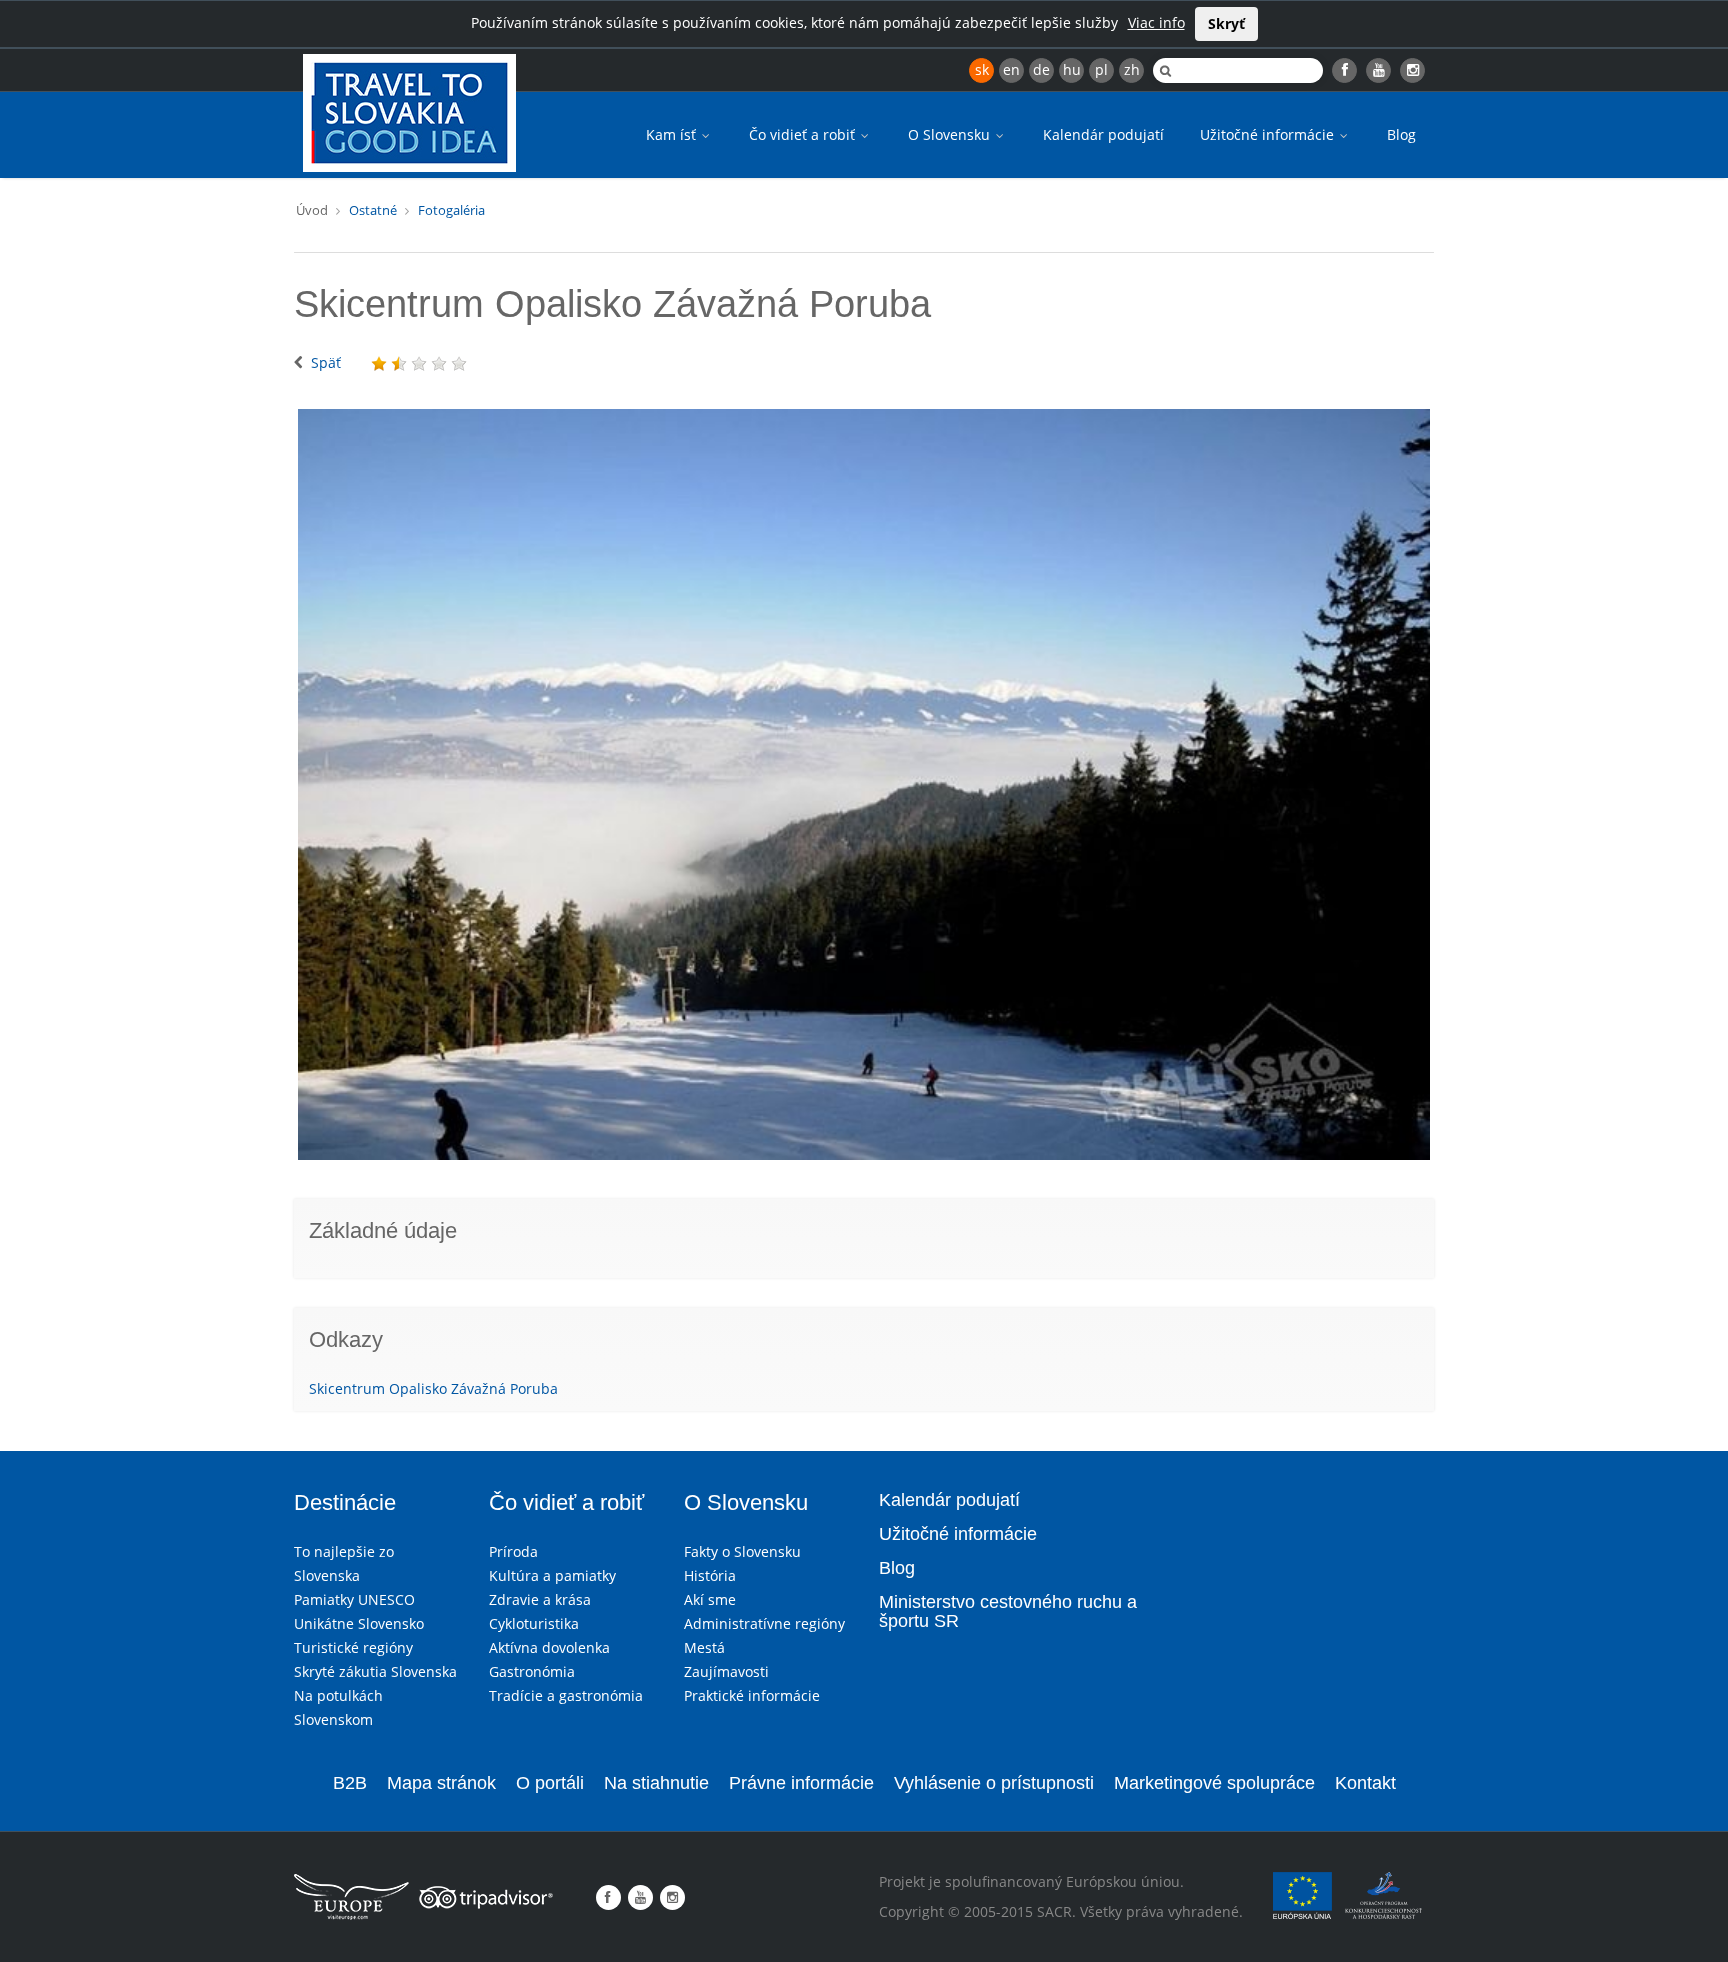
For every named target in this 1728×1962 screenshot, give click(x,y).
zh (1132, 69)
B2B (350, 1783)
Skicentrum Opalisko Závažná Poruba (433, 1388)
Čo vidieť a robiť (804, 134)
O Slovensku (951, 134)
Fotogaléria (451, 210)
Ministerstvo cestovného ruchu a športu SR (1008, 1612)
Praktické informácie (752, 1695)
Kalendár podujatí (1103, 134)
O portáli (550, 1783)
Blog (1401, 134)
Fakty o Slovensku (742, 1551)
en (1011, 69)
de (1041, 69)
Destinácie (345, 1502)
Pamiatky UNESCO (354, 1599)
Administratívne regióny (764, 1623)
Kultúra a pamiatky (552, 1575)
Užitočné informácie (1269, 134)
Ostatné (373, 210)
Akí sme (710, 1599)
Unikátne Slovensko (359, 1623)
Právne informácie (801, 1783)
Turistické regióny (353, 1647)
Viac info (1156, 22)
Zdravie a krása (540, 1599)
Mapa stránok (441, 1783)
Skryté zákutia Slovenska (375, 1671)
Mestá (704, 1647)
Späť (326, 362)
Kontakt (1365, 1783)
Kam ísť (673, 134)
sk (982, 69)
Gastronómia (532, 1671)
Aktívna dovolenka (549, 1647)
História (710, 1575)
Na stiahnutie (656, 1783)
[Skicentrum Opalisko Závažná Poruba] (864, 784)
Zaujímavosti (726, 1671)
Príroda (513, 1551)
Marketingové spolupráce (1214, 1783)
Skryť (1226, 23)
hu (1072, 69)
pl (1101, 69)
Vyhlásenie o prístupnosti (994, 1783)
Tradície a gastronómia (566, 1695)
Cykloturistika (534, 1623)
